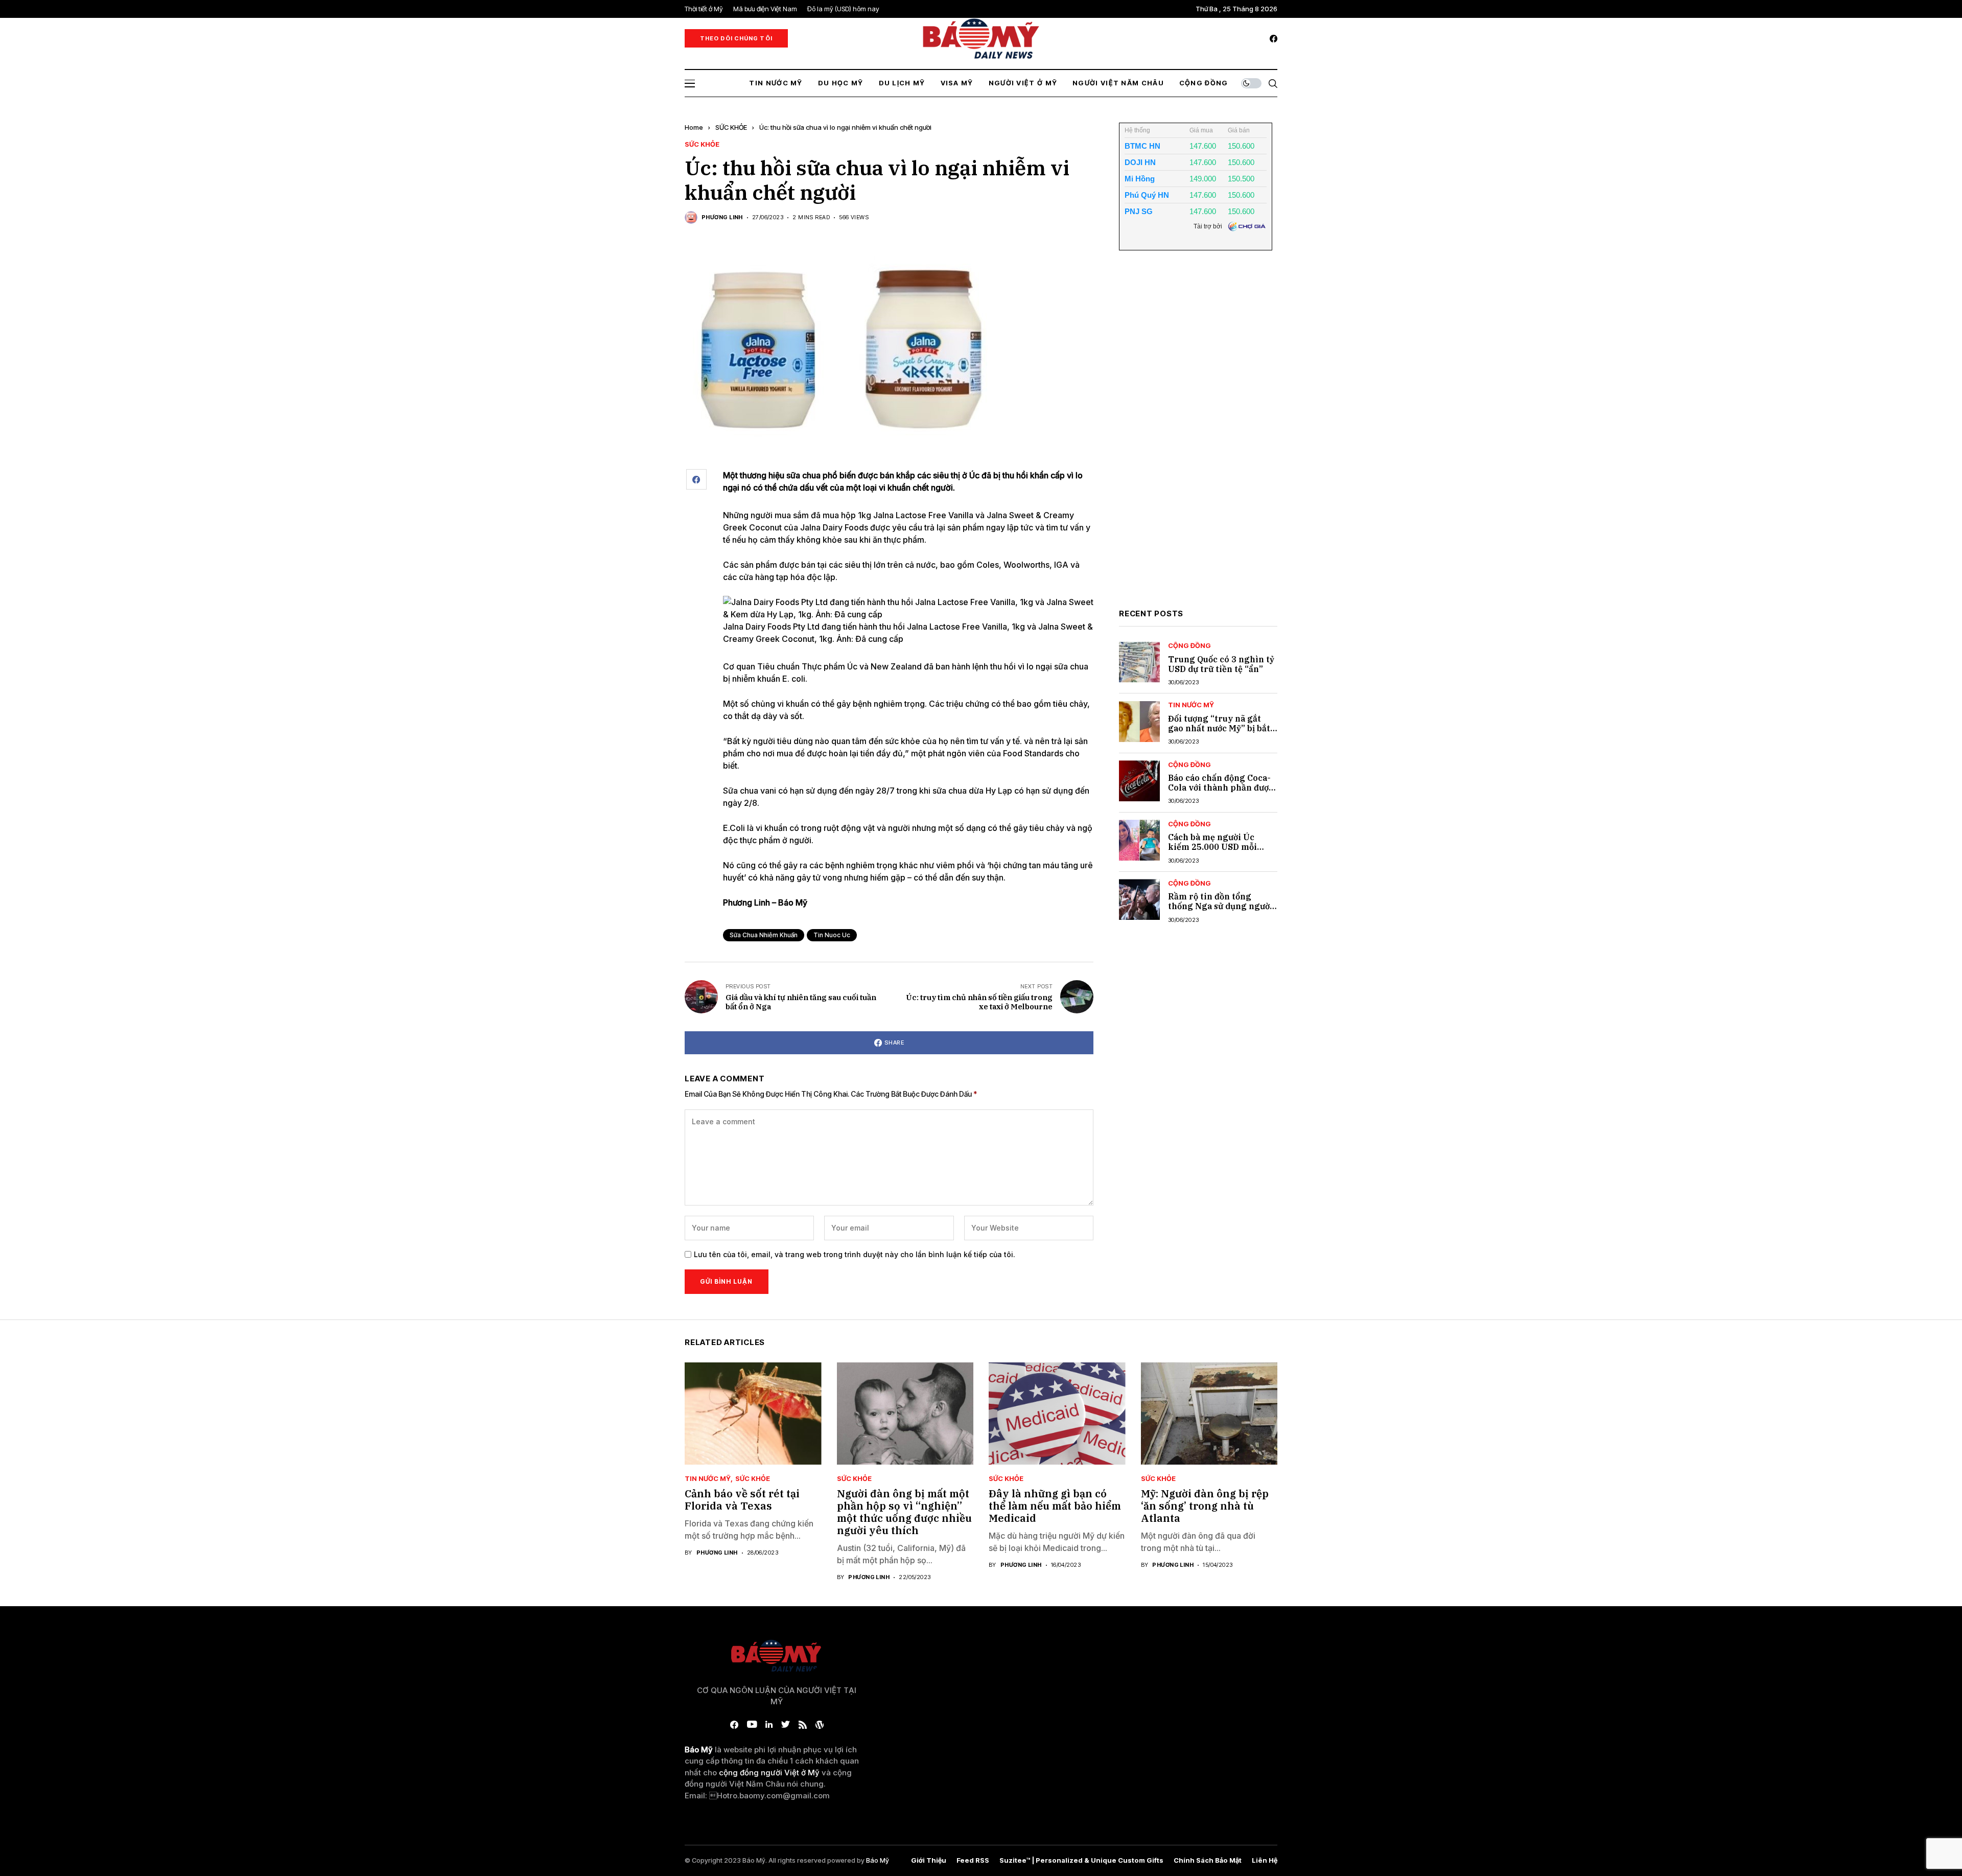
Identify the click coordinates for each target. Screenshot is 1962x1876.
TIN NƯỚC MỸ (1191, 705)
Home (694, 127)
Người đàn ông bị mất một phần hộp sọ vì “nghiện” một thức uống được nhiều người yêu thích (904, 1512)
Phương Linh (722, 217)
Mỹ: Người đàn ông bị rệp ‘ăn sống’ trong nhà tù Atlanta (1205, 1506)
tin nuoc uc (832, 935)
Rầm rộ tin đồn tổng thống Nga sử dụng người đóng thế (1220, 906)
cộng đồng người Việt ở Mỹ (769, 1773)
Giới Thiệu (929, 1860)
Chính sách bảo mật (1208, 1860)
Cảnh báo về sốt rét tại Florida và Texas (742, 1500)
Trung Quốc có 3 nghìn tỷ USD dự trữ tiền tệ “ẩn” (1221, 664)
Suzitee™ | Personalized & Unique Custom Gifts (1081, 1860)
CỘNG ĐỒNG (1189, 646)
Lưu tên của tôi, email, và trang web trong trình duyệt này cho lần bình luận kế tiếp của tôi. (855, 1255)
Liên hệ (1265, 1860)
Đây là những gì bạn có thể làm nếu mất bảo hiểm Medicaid (1055, 1506)
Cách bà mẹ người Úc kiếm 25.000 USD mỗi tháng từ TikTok (1212, 847)
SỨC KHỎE (731, 127)
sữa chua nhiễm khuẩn (764, 935)
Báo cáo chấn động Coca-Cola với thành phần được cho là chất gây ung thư (1221, 788)
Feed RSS (973, 1860)
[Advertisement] (1196, 437)
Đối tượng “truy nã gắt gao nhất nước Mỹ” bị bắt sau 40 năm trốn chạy (1219, 728)
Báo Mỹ (878, 1860)
